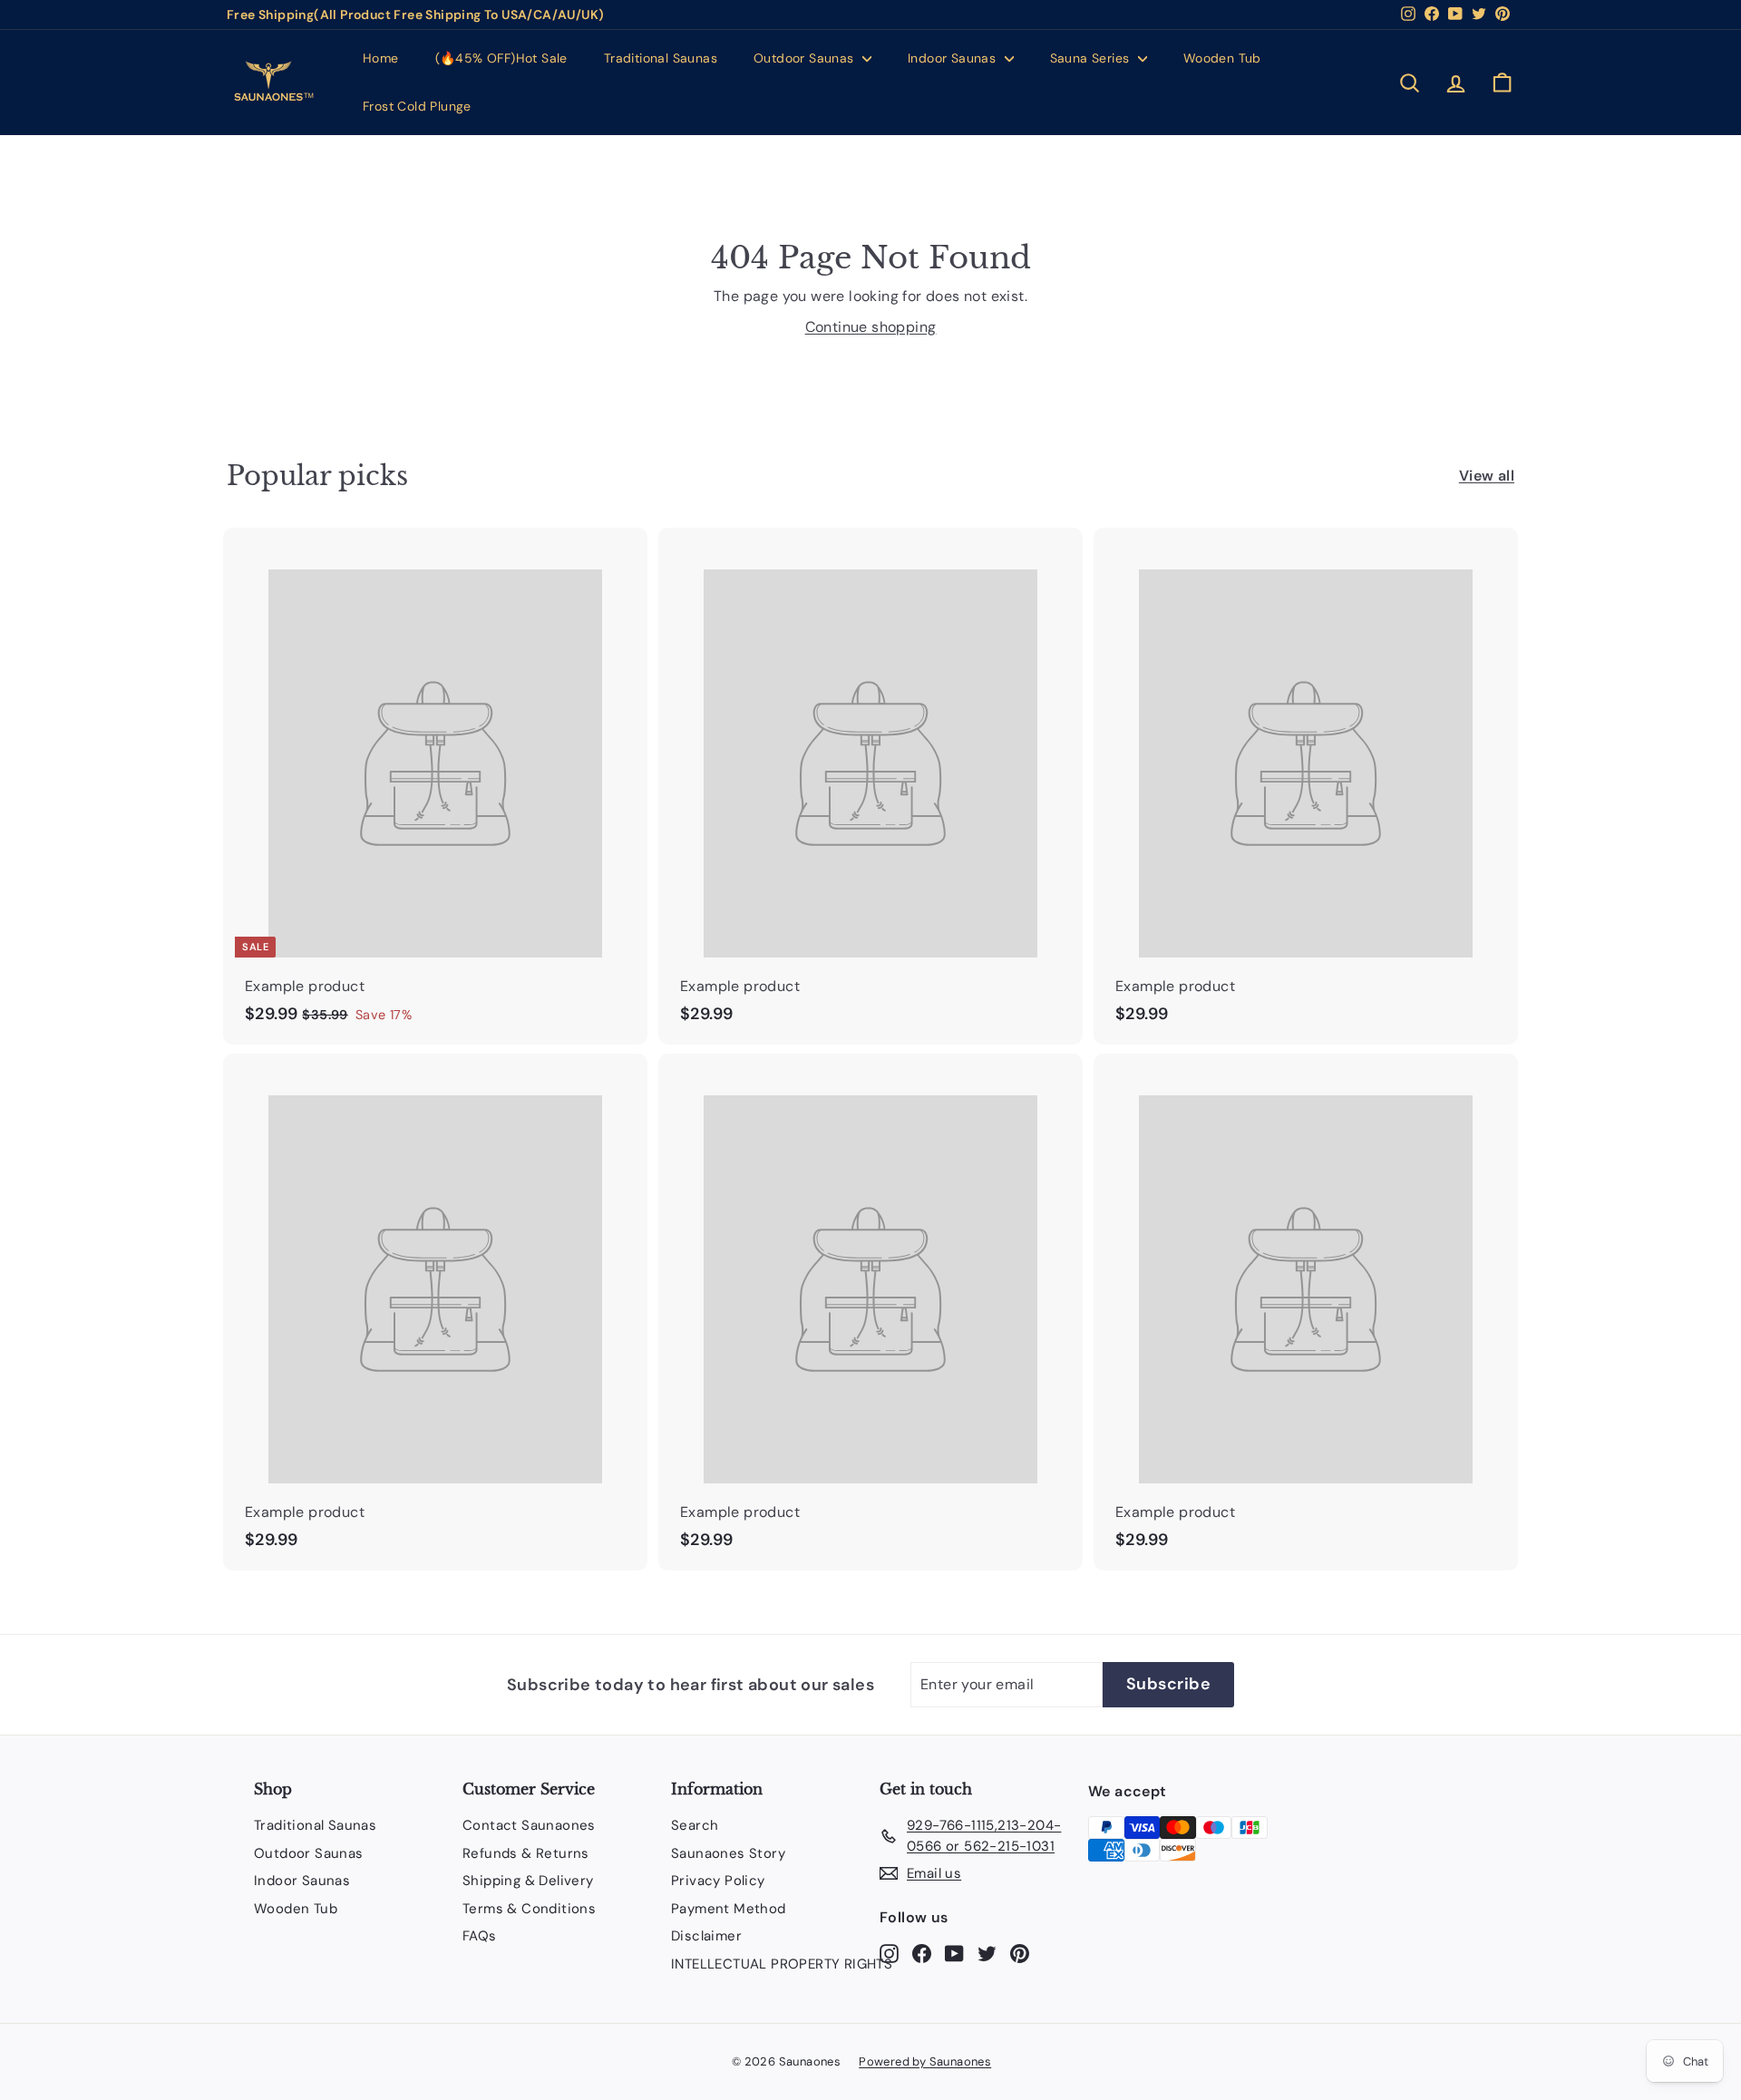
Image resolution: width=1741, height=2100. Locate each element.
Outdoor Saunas (806, 58)
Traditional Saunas (661, 58)
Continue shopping (871, 327)
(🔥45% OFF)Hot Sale (501, 58)
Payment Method (729, 1909)
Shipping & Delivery (528, 1881)
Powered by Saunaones (925, 2061)
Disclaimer (706, 1936)
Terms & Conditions (529, 1909)
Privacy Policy (718, 1881)
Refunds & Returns (526, 1853)
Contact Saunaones (529, 1825)
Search (695, 1825)
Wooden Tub (1222, 58)
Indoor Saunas (954, 58)
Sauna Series (1092, 58)
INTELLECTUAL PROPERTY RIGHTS (782, 1964)
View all (1487, 476)
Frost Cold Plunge (417, 106)
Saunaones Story (728, 1853)
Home (381, 58)
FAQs (480, 1936)
